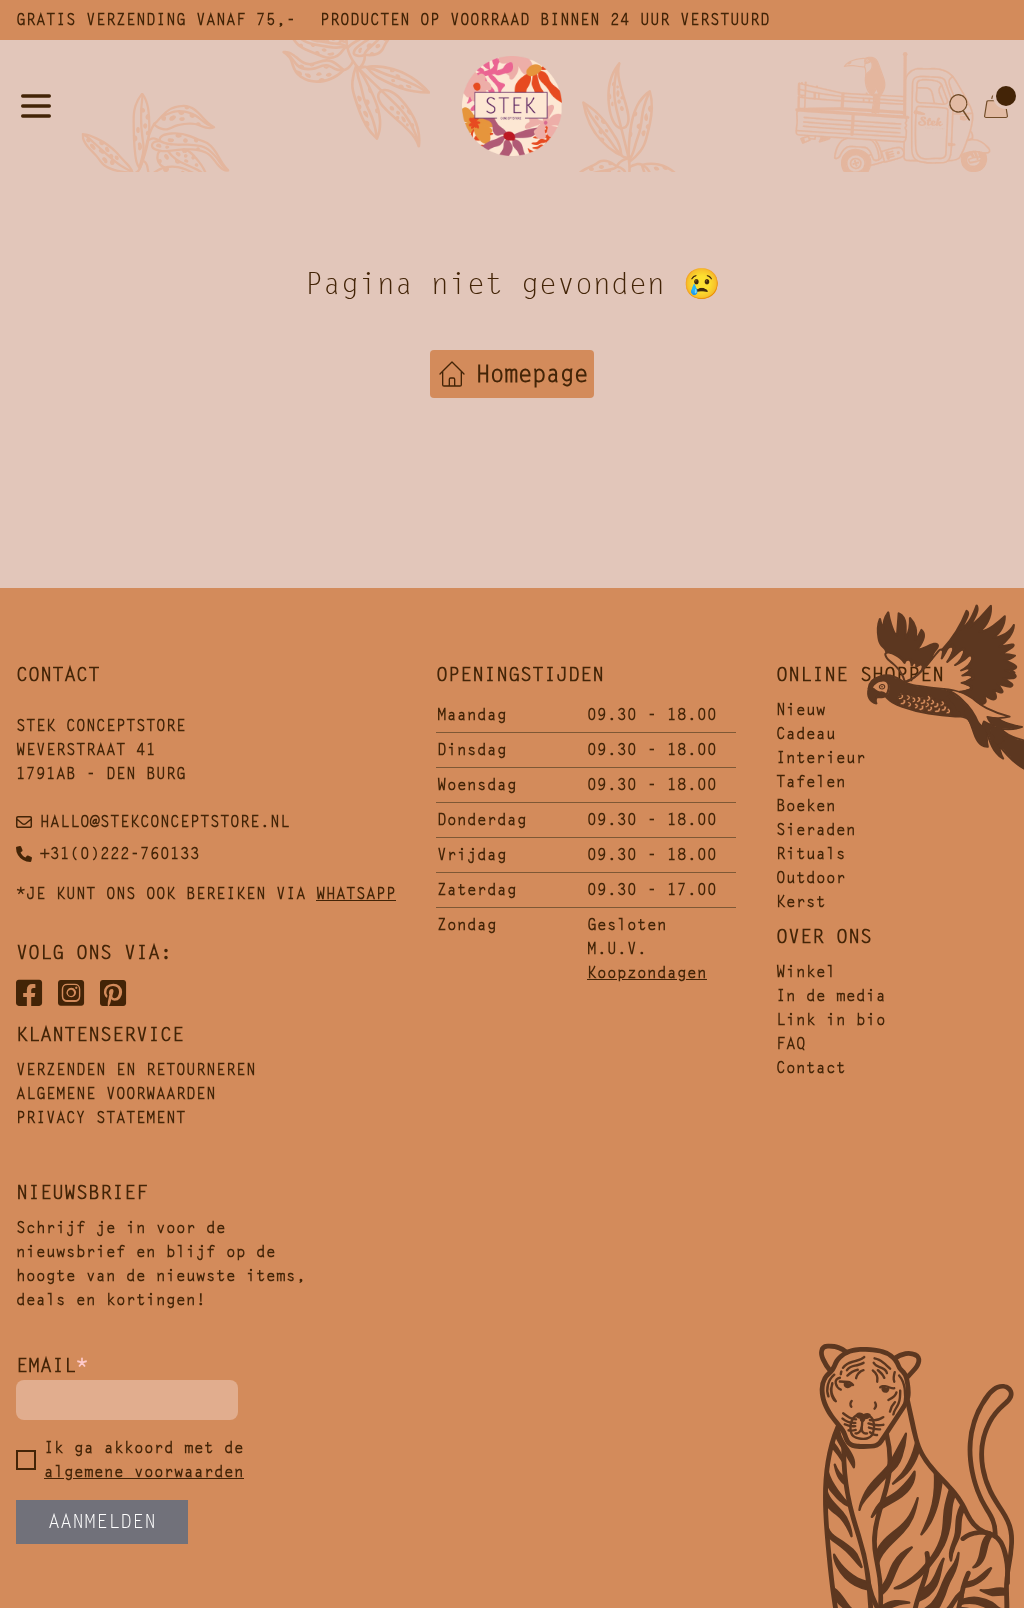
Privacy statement (101, 1117)
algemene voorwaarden (144, 1471)
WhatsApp (356, 893)
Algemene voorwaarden (116, 1093)
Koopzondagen (647, 972)
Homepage (532, 374)
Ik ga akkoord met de (144, 1459)
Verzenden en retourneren (136, 1069)
